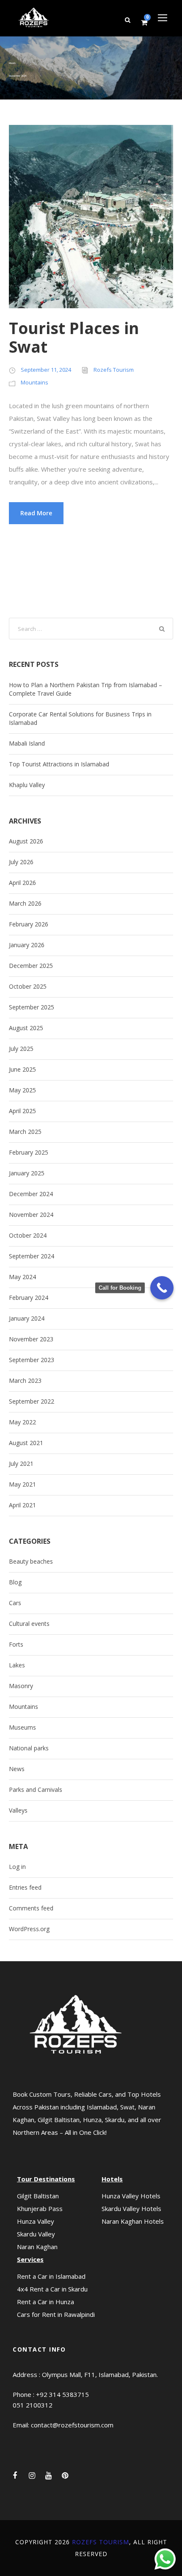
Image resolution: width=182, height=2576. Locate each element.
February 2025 (29, 1152)
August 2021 (26, 1443)
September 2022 (32, 1401)
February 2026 (29, 924)
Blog (15, 1582)
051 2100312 (33, 2405)
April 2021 (22, 1505)
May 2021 (22, 1484)
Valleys (18, 1810)
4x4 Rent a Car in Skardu (52, 2289)
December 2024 (31, 1194)
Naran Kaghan (37, 2247)
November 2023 (31, 1339)
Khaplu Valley (27, 785)
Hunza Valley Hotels (131, 2196)
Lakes (17, 1665)
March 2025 (25, 1132)
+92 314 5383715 (62, 2394)
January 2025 (27, 1173)
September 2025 (32, 1007)
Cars (15, 1603)
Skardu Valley (36, 2234)
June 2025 (22, 1069)
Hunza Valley (36, 2221)
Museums (22, 1727)
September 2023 (32, 1360)
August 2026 (26, 841)
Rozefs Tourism (114, 370)
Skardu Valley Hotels (131, 2208)
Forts (16, 1644)
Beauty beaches (31, 1561)
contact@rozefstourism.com (72, 2425)
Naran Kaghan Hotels (133, 2221)
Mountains (34, 382)
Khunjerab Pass (40, 2208)
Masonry (21, 1686)
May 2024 (22, 1277)
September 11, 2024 (46, 370)
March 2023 (25, 1381)
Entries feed (25, 1887)
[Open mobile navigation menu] (163, 18)
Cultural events (29, 1624)
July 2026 (21, 862)
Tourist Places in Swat (74, 337)
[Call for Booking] (162, 1288)
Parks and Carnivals (36, 1790)
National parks (29, 1748)
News (17, 1769)
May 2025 (22, 1090)
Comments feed (31, 1908)
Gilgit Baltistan (38, 2196)
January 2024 (27, 1318)
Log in (17, 1867)
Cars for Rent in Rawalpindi (56, 2314)
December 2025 (31, 966)
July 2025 (21, 1049)
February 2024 (29, 1298)
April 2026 (22, 883)
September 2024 (32, 1256)
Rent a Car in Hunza (45, 2302)
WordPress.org (29, 1929)
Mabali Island (27, 743)
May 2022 (22, 1422)
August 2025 (26, 1028)
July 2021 (21, 1464)
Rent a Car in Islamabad (51, 2276)
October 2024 (28, 1235)
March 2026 (25, 903)
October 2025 (28, 986)
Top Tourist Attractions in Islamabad (59, 764)
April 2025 (22, 1111)
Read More (36, 513)
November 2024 (31, 1215)
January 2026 (27, 945)
